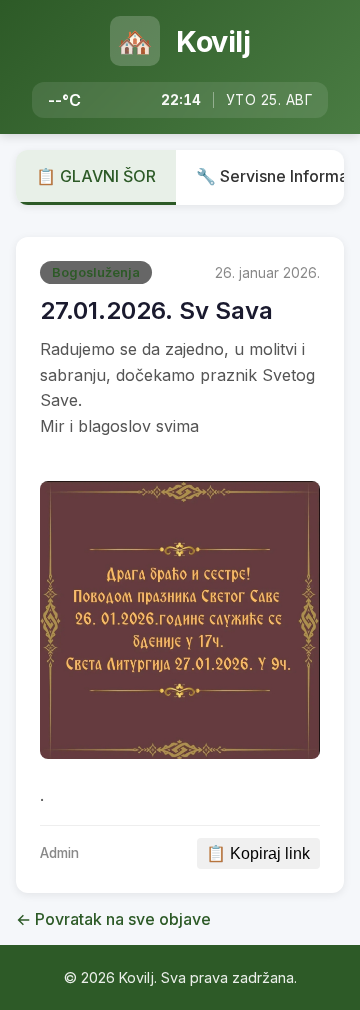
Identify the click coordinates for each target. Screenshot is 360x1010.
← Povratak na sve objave (113, 919)
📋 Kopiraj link (258, 853)
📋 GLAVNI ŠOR (96, 176)
